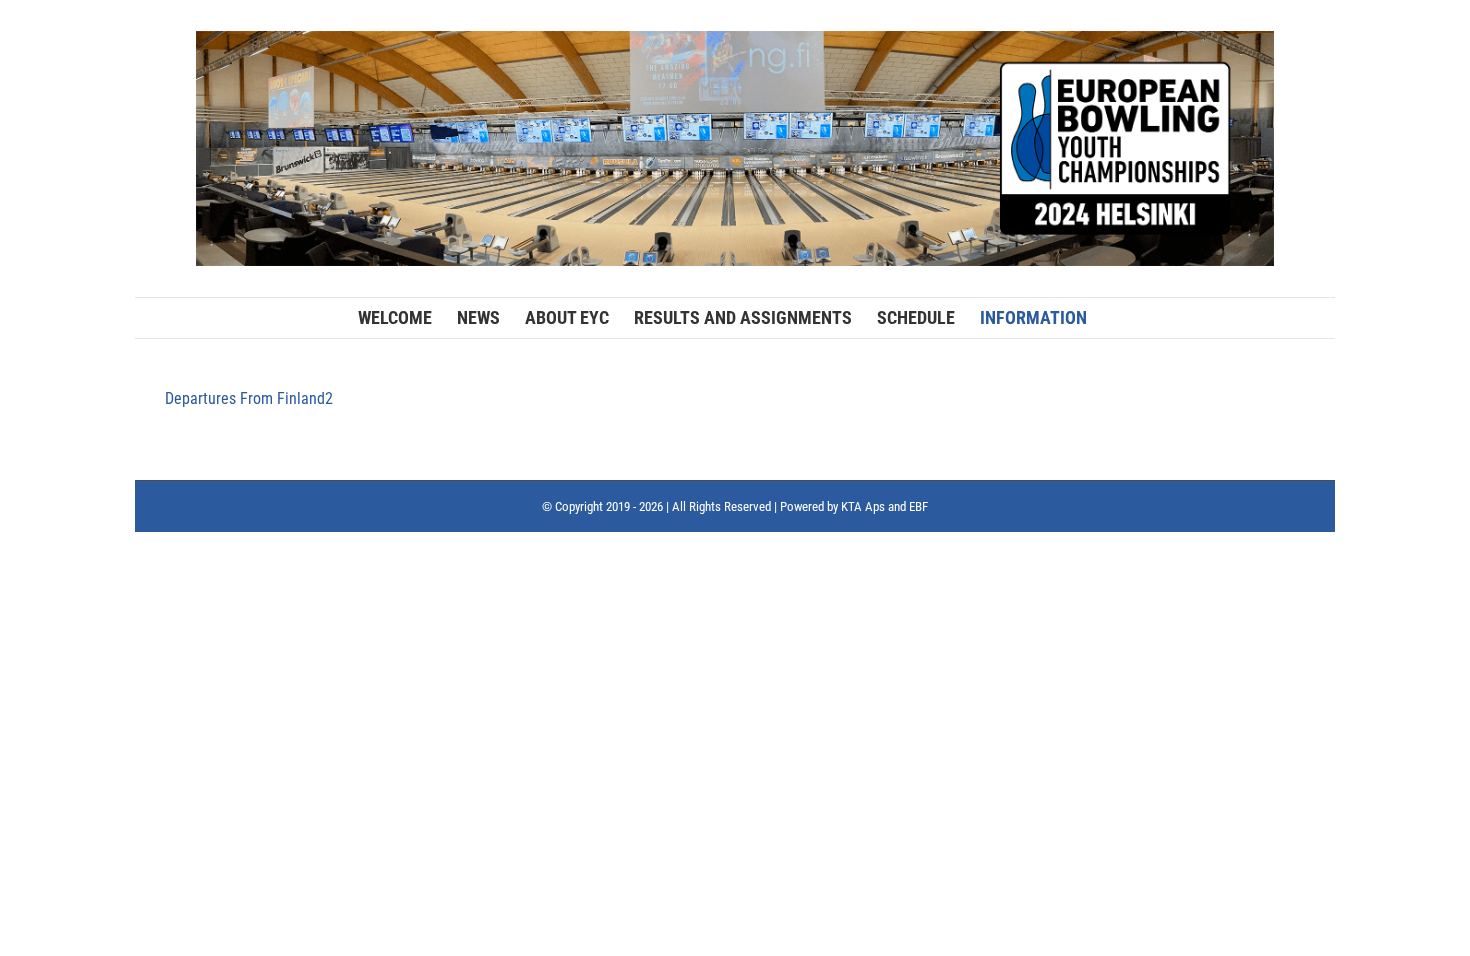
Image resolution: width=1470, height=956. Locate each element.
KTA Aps (863, 506)
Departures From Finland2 (249, 398)
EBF (918, 506)
